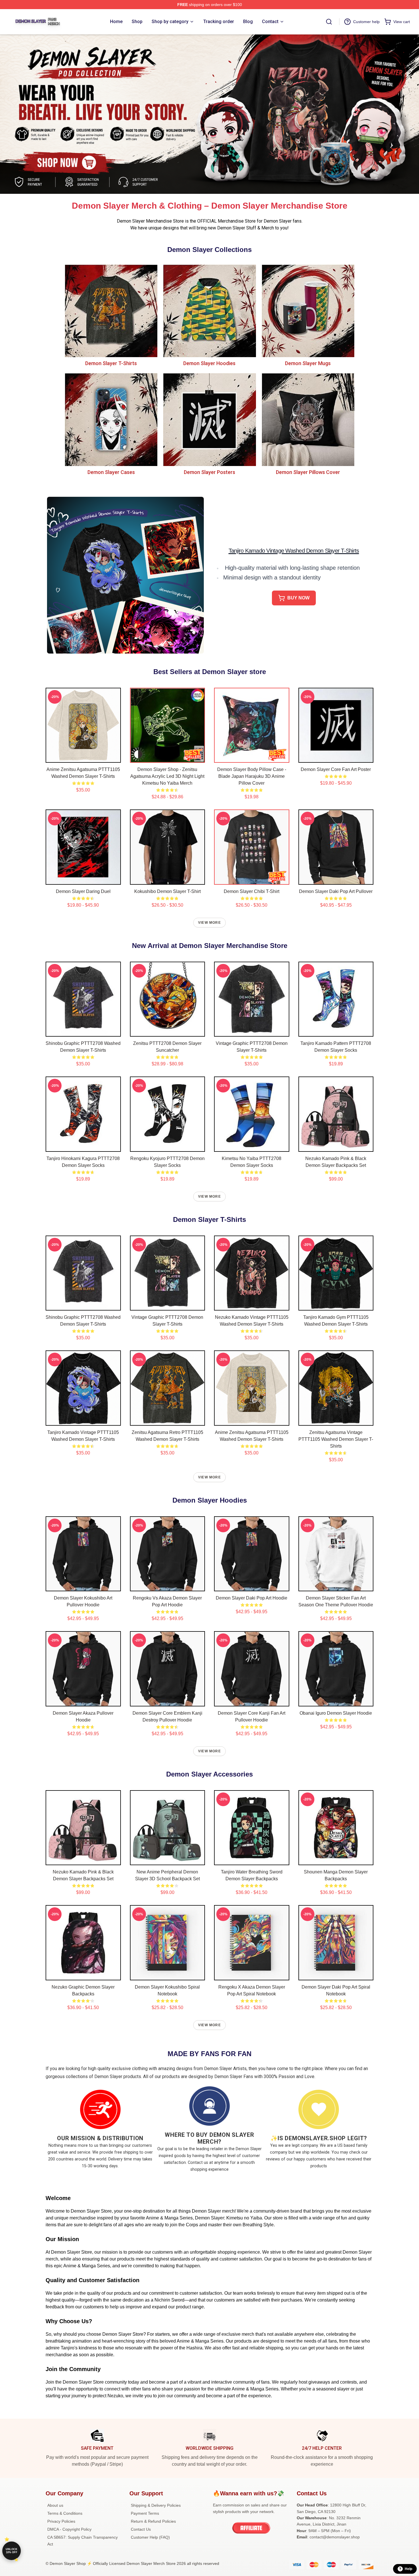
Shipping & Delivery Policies (156, 2505)
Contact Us (141, 2529)
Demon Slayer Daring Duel (83, 891)
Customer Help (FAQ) (150, 2537)
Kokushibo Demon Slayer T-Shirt (167, 891)
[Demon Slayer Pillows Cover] (308, 419)
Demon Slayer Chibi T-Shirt (252, 891)
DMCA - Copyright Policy (69, 2529)
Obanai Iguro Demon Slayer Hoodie (336, 1713)
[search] (329, 22)
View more (209, 923)
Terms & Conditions (65, 2513)
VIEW (83, 757)
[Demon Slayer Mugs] (308, 311)
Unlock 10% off (12, 2551)
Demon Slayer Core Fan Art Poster (336, 769)
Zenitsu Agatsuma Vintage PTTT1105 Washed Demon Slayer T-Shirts (336, 1439)
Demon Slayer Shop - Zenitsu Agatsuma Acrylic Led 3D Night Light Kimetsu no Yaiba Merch (167, 776)
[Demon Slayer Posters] (209, 419)
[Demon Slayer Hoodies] (209, 311)
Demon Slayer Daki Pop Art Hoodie (252, 1598)
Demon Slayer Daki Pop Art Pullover (336, 891)
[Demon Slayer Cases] (111, 419)
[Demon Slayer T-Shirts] (111, 311)
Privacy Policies (61, 2521)
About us (55, 2505)
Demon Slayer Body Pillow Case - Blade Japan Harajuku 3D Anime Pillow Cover (252, 776)
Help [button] (408, 2569)
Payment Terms (145, 2513)
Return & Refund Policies (153, 2521)
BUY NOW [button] (298, 598)
